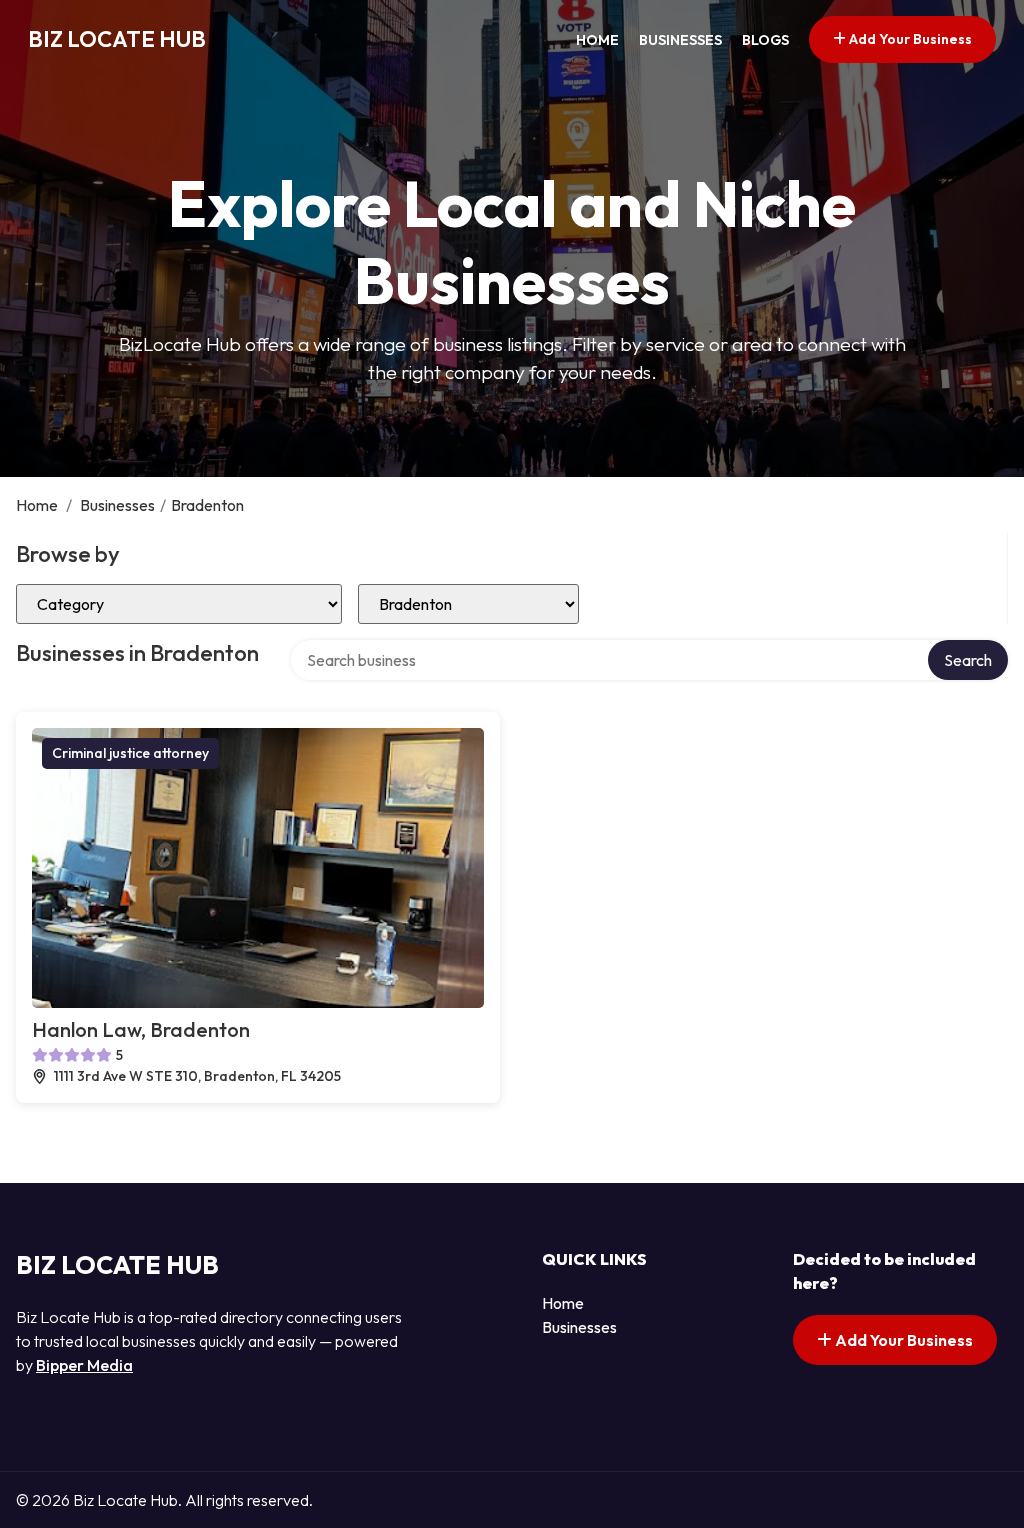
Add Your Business (909, 39)
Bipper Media (84, 1365)
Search (968, 660)
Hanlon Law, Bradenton (141, 1029)
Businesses (680, 40)
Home (597, 40)
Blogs (765, 40)
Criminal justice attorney (130, 753)
